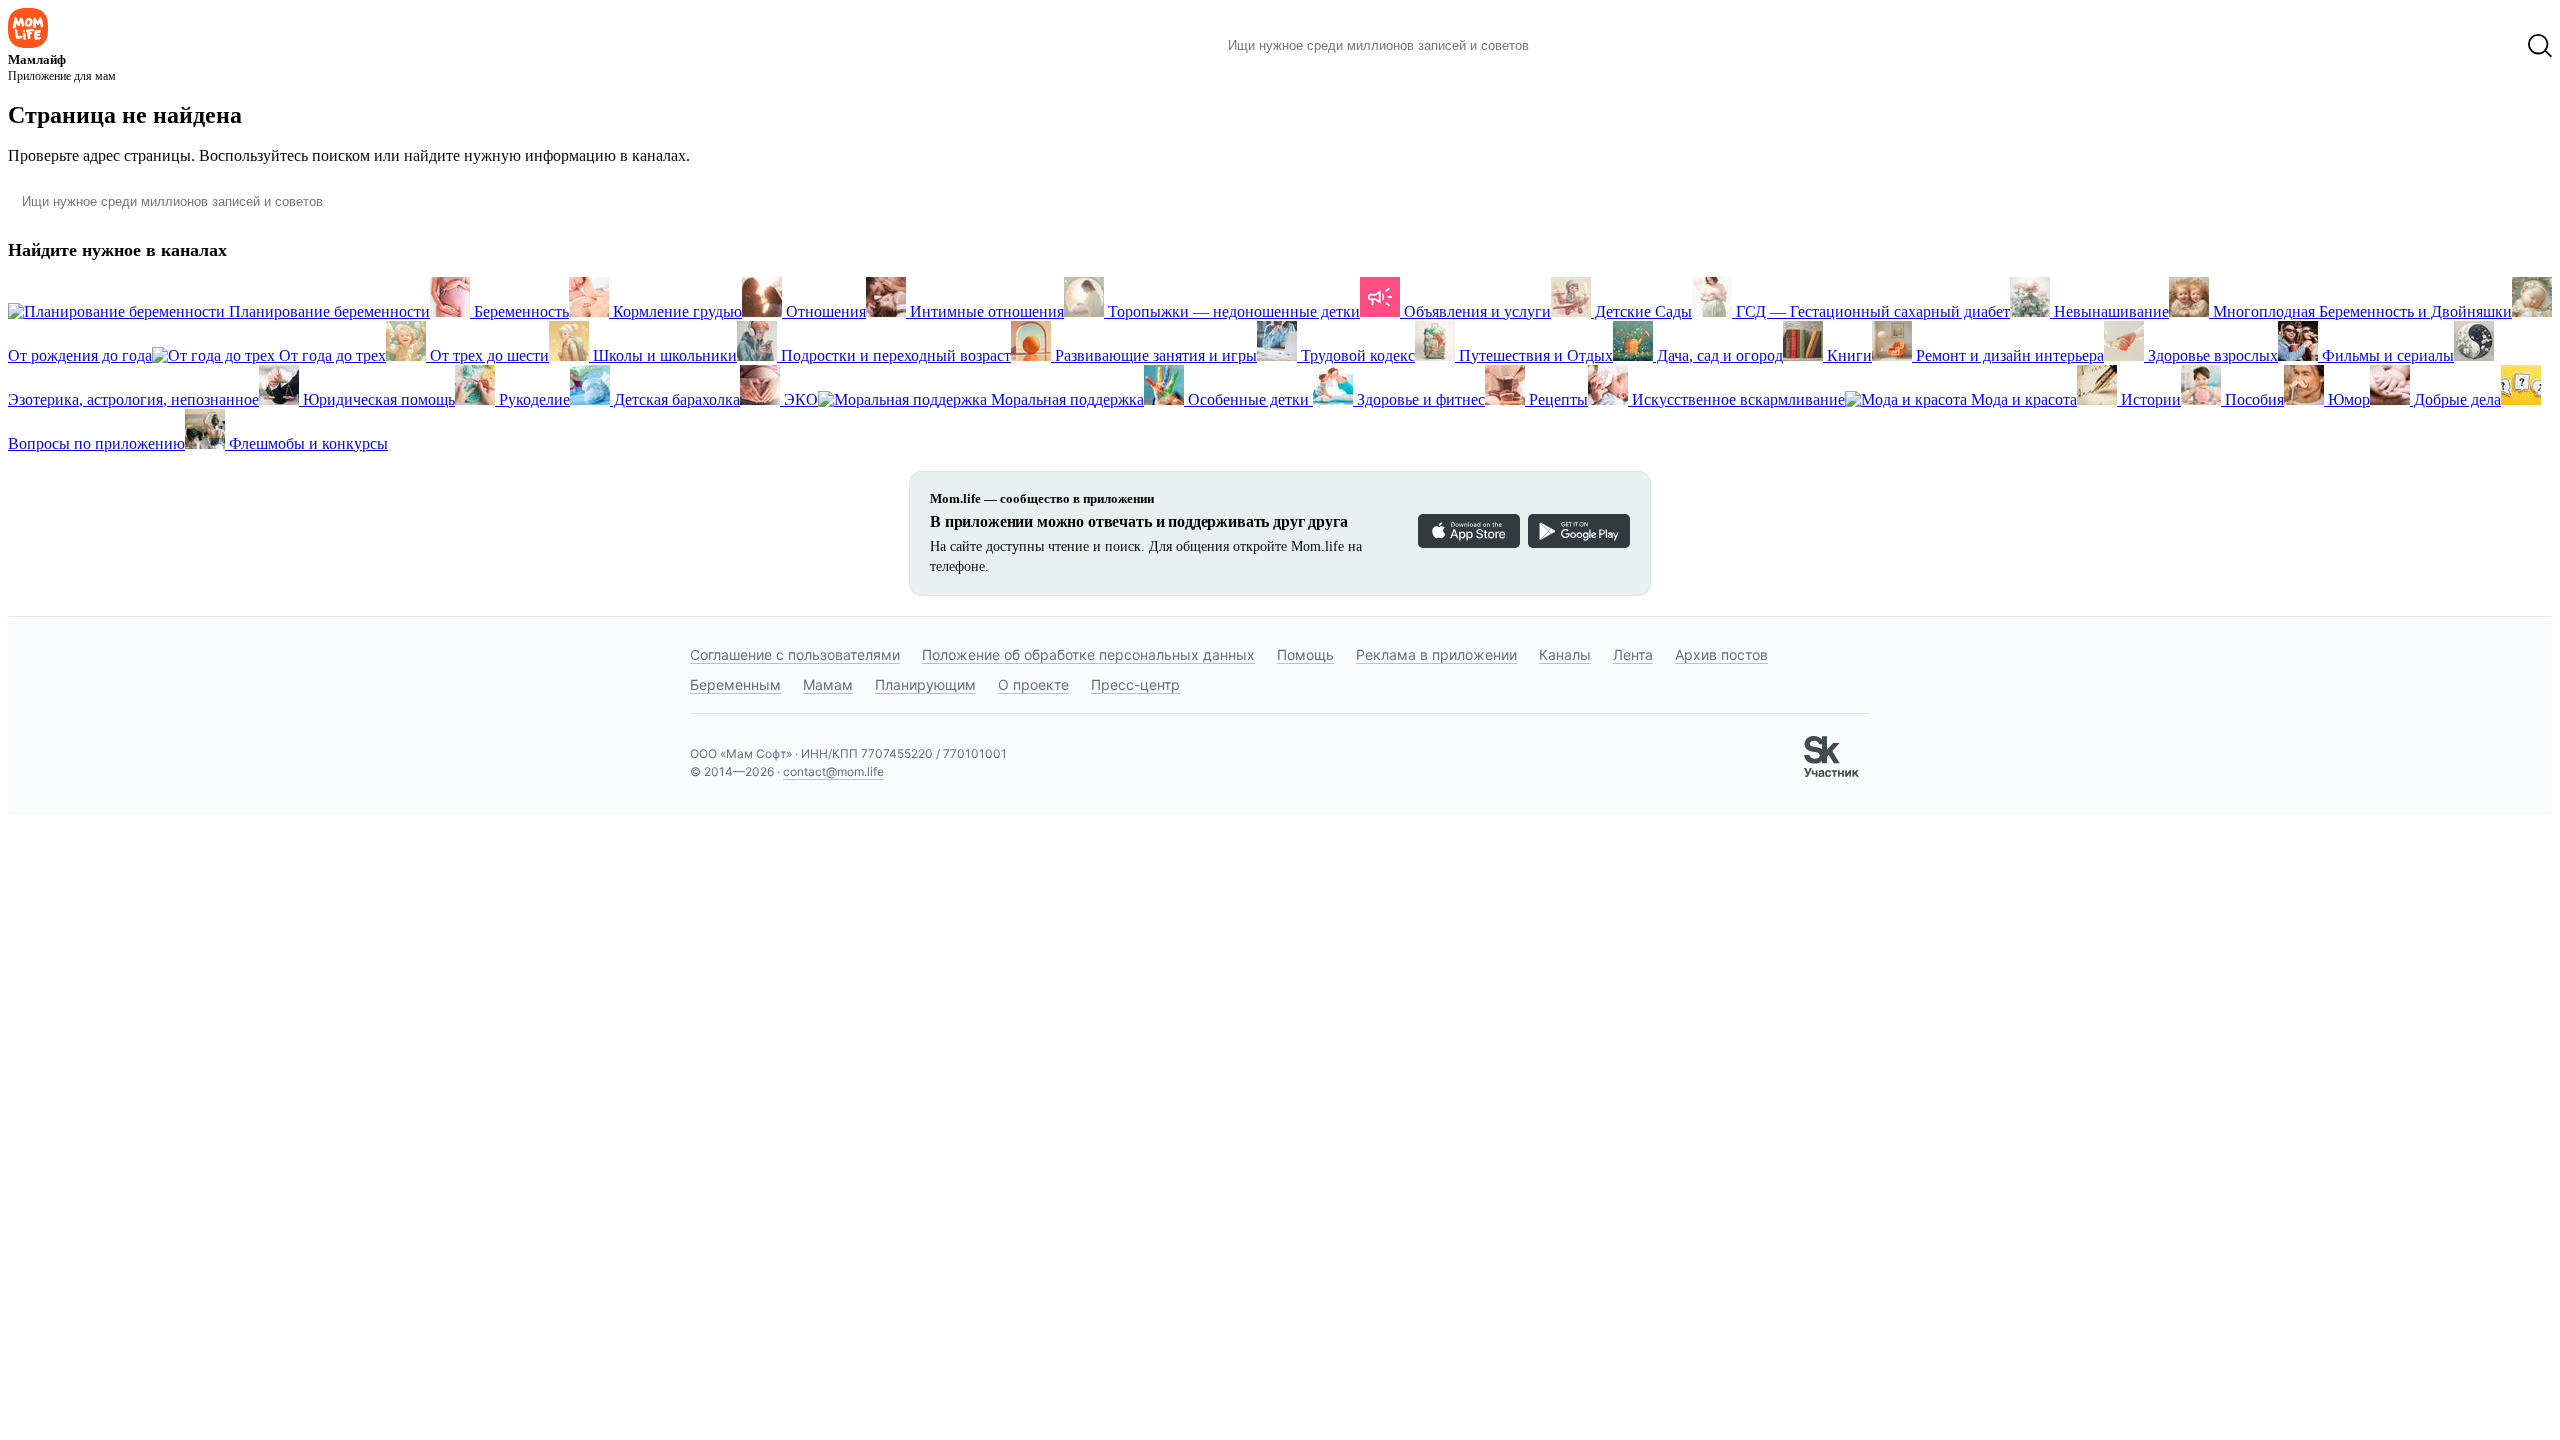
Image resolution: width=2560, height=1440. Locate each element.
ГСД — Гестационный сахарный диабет (1871, 311)
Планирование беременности (327, 311)
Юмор (2347, 399)
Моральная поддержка (1065, 399)
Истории (2149, 399)
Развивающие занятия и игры (1154, 355)
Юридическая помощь (377, 399)
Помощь (1305, 654)
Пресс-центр (1135, 684)
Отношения (824, 311)
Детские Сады (1641, 311)
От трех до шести (487, 355)
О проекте (1033, 684)
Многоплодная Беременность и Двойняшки (2360, 311)
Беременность (519, 311)
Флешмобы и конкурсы (306, 443)
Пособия (2252, 399)
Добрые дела (2455, 399)
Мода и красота (2022, 399)
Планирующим (925, 684)
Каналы (1565, 654)
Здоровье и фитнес (1419, 399)
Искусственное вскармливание (1736, 399)
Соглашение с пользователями (795, 654)
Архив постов (1721, 654)
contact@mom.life (833, 771)
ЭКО (799, 399)
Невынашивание (2109, 311)
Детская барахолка (675, 399)
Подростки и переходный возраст (894, 355)
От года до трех (330, 355)
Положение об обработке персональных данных (1088, 654)
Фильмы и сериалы (2386, 355)
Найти (1574, 46)
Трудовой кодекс (1356, 355)
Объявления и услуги (1475, 311)
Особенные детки (1248, 399)
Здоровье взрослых (2211, 355)
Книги (1847, 355)
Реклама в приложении (1436, 654)
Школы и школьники (663, 355)
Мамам (828, 684)
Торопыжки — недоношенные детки (1232, 311)
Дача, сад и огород (1718, 355)
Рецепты (1556, 399)
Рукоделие (532, 399)
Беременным (735, 684)
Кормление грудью (675, 311)
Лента (1633, 654)
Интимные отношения (985, 311)
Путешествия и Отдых (1534, 355)
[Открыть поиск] (2540, 46)
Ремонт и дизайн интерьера (2008, 355)
